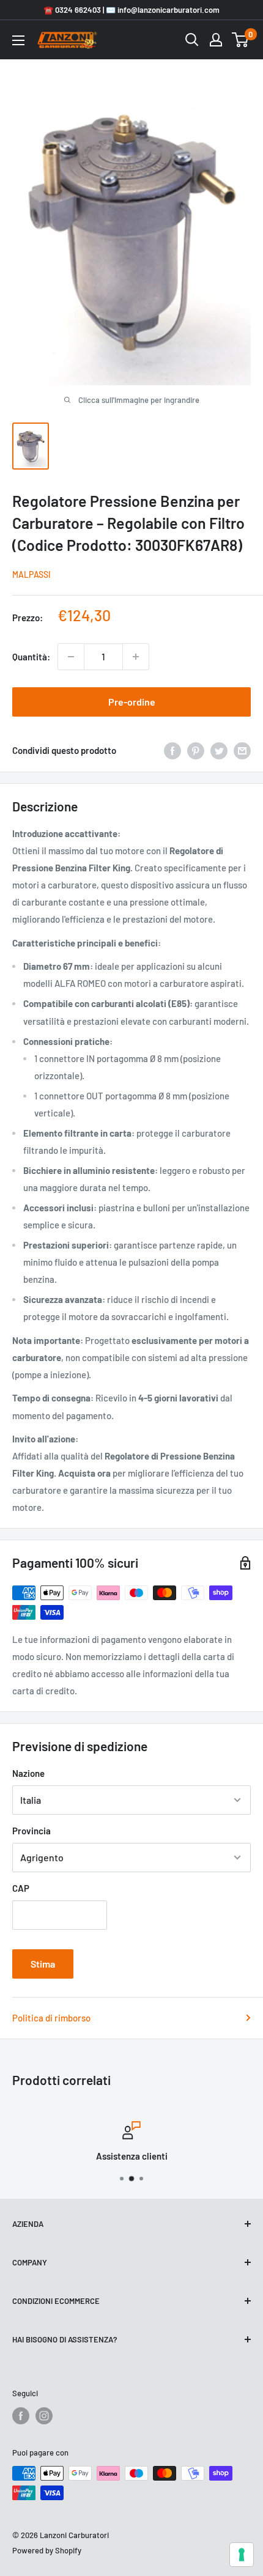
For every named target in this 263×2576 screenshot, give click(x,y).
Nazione (28, 1773)
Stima (43, 1964)
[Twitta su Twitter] (219, 750)
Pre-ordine (132, 702)
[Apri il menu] (18, 40)
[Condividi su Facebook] (172, 750)
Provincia (31, 1831)
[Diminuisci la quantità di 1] (71, 657)
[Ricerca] (192, 40)
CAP (21, 1888)
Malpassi (31, 574)
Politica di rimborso (51, 2018)
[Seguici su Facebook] (21, 2416)
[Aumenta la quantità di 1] (136, 657)
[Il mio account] (216, 40)
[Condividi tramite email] (242, 750)
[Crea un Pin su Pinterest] (196, 750)
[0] (241, 40)
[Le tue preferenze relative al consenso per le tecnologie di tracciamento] (242, 2555)
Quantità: (31, 657)
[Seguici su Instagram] (44, 2416)
